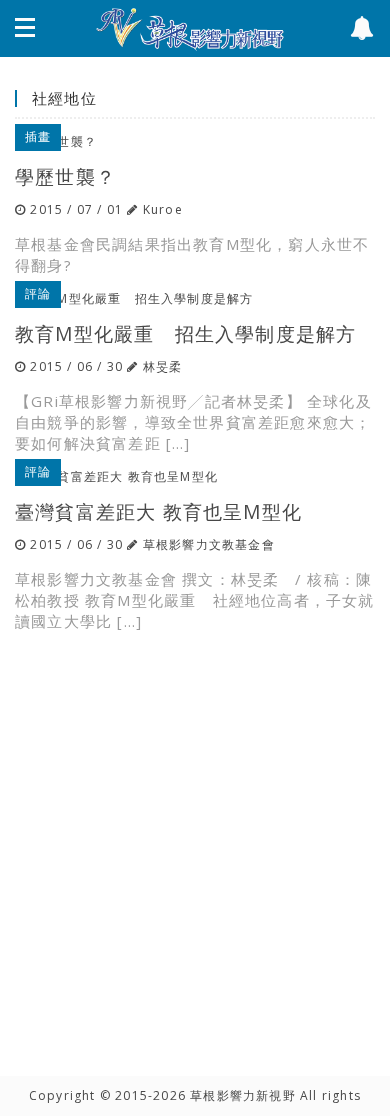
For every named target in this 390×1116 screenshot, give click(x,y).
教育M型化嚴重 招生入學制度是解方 (185, 333)
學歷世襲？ (65, 176)
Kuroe (163, 209)
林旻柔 (163, 366)
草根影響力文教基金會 (209, 544)
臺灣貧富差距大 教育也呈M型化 (158, 511)
